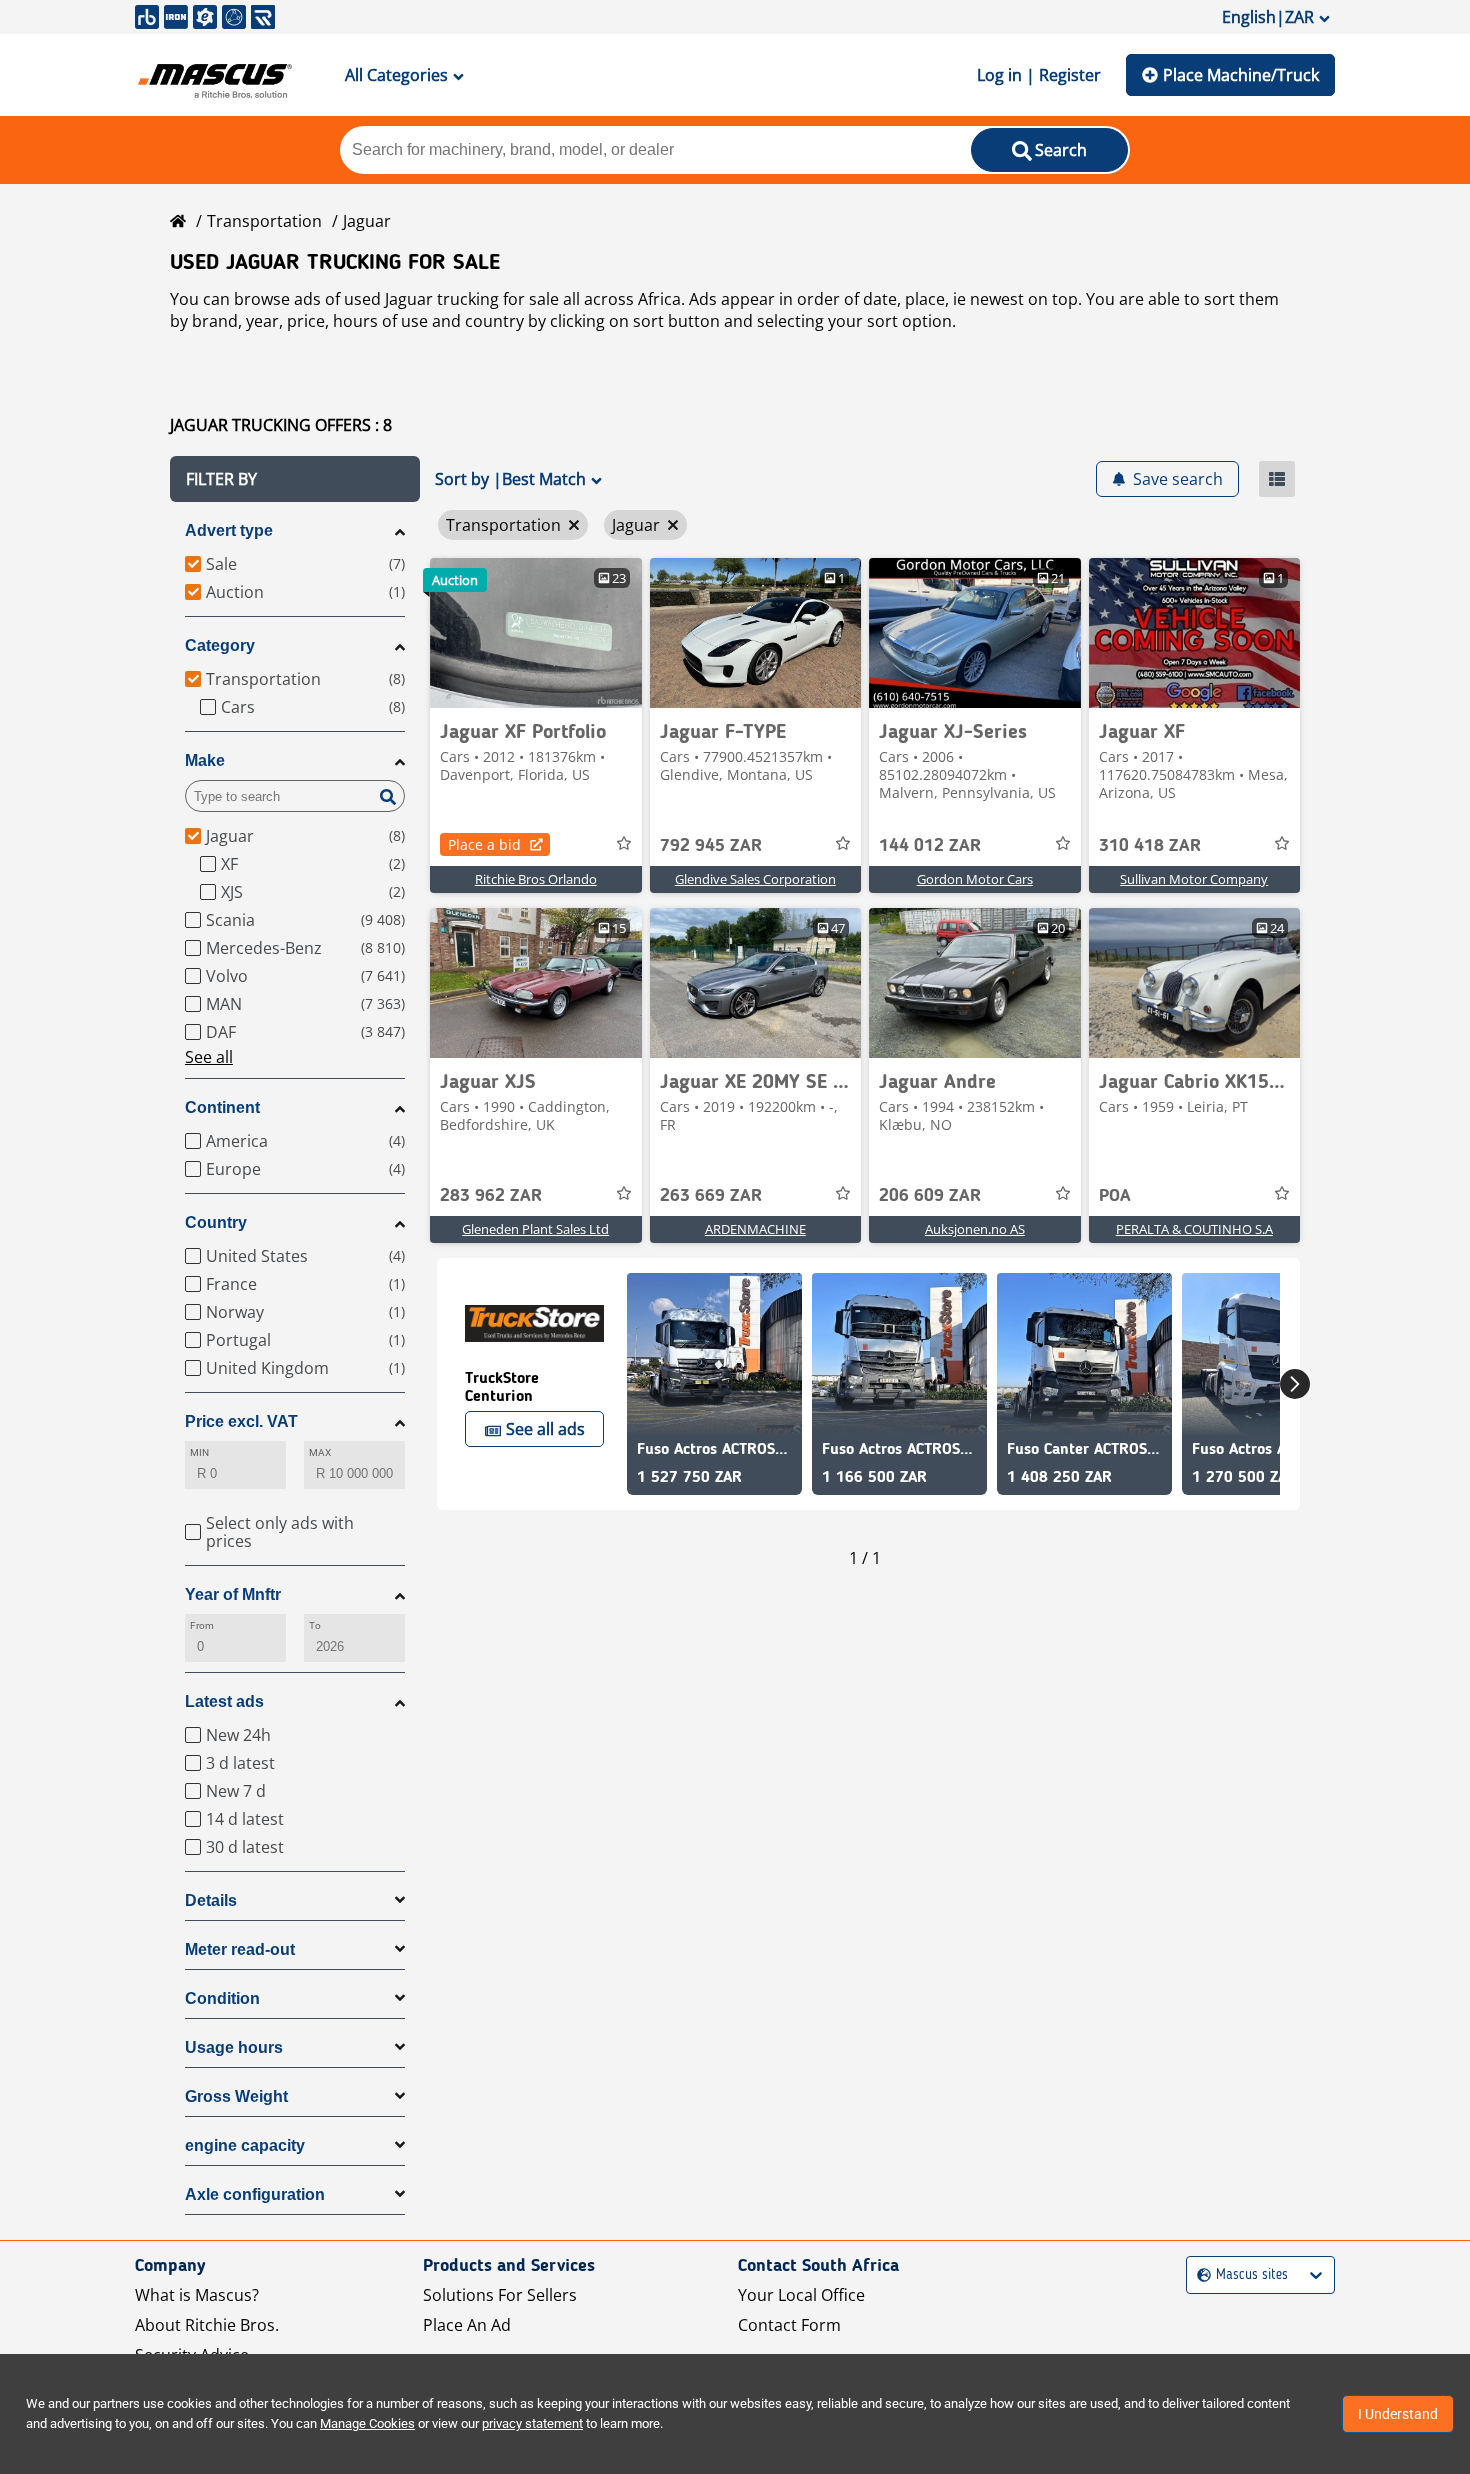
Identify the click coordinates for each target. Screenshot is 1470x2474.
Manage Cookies (367, 2423)
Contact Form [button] (789, 2325)
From (202, 1625)
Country (216, 1222)
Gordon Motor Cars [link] (975, 879)
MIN (199, 1452)
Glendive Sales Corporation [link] (755, 879)
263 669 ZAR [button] (711, 1196)
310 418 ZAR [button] (1150, 846)
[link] (536, 633)
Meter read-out (240, 1949)
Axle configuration (255, 2194)
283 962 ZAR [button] (491, 1196)
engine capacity (245, 2145)
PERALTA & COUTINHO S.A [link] (1194, 1229)
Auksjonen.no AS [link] (975, 1229)
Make (205, 760)
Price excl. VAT (241, 1421)
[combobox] (1199, 2275)
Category (220, 645)
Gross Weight (236, 2096)
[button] (295, 479)
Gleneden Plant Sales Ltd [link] (535, 1229)
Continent (222, 1107)
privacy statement (532, 2423)
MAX (320, 1452)
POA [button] (1115, 1196)
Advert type (229, 530)
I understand (1398, 2414)
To (315, 1625)
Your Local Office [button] (801, 2295)
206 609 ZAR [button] (930, 1196)
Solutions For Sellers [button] (500, 2295)
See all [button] (209, 1057)
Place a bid (484, 844)
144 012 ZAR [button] (930, 846)
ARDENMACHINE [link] (755, 1229)
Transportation (264, 221)
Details (211, 1900)
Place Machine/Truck (1241, 75)
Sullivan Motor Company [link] (1194, 879)
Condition (222, 1998)
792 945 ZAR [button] (711, 846)
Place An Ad (467, 2325)
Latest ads (224, 1701)
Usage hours (234, 2047)
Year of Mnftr (233, 1594)
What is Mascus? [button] (197, 2295)
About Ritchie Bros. (207, 2325)
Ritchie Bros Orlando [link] (536, 879)
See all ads (545, 1429)
